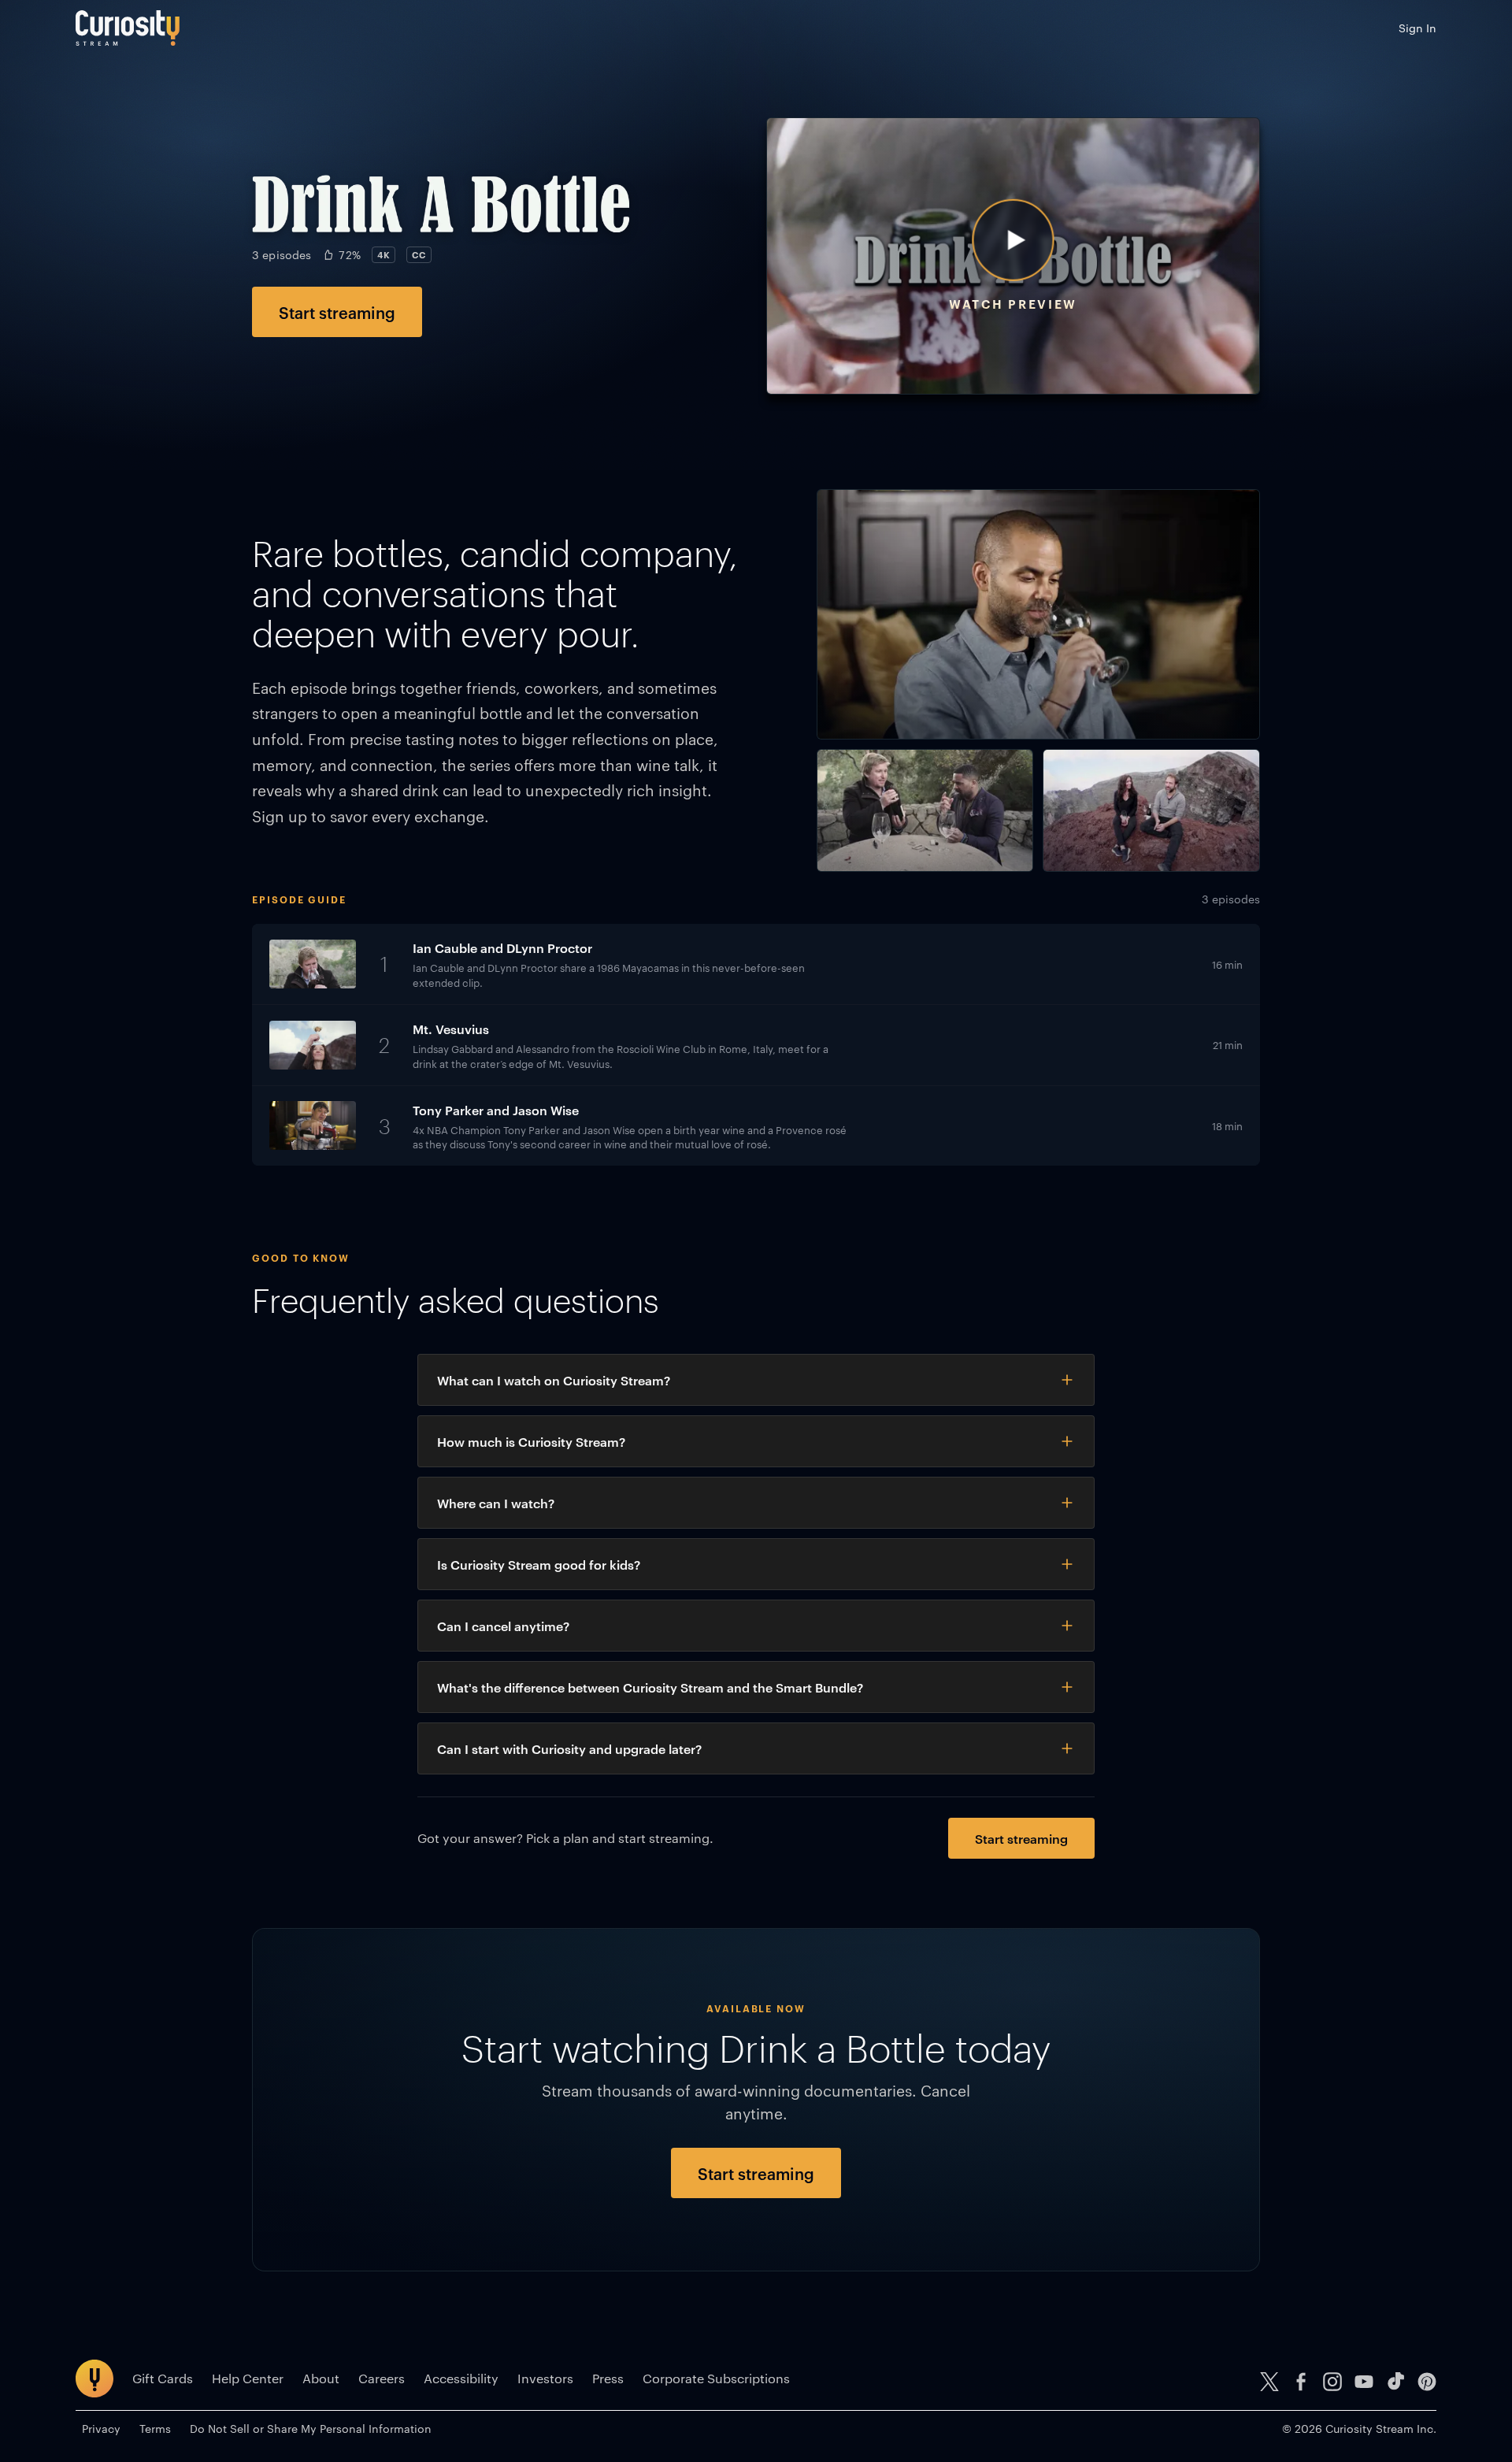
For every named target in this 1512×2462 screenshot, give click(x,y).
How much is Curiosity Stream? (531, 1441)
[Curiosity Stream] (128, 28)
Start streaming (337, 312)
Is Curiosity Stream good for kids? (539, 1564)
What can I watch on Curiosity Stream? (554, 1380)
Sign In (1417, 28)
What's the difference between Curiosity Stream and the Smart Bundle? (650, 1687)
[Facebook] (1301, 2382)
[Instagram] (1332, 2382)
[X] (1269, 2382)
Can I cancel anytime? (503, 1626)
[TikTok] (1395, 2382)
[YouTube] (1364, 2382)
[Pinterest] (1427, 2382)
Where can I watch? (496, 1503)
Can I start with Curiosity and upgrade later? (569, 1748)
